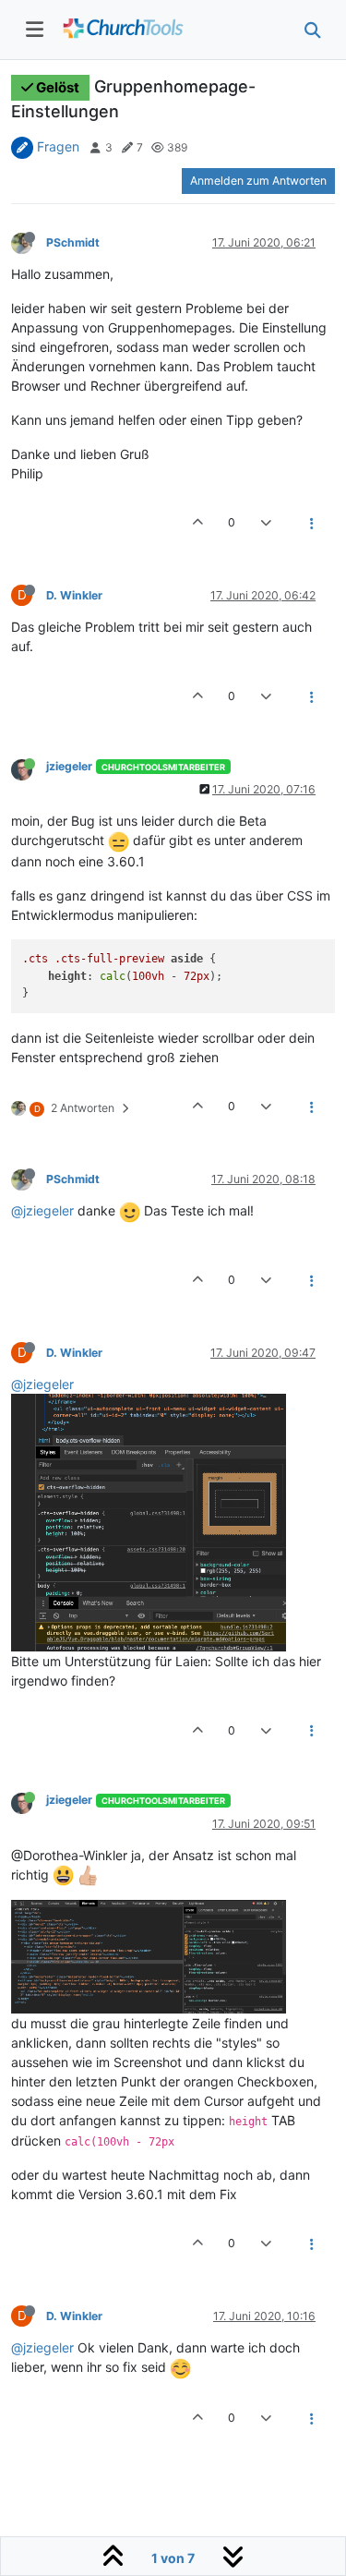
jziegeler (69, 766)
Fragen (58, 146)
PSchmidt (73, 242)
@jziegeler (42, 1210)
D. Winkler (74, 595)
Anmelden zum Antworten (258, 181)
